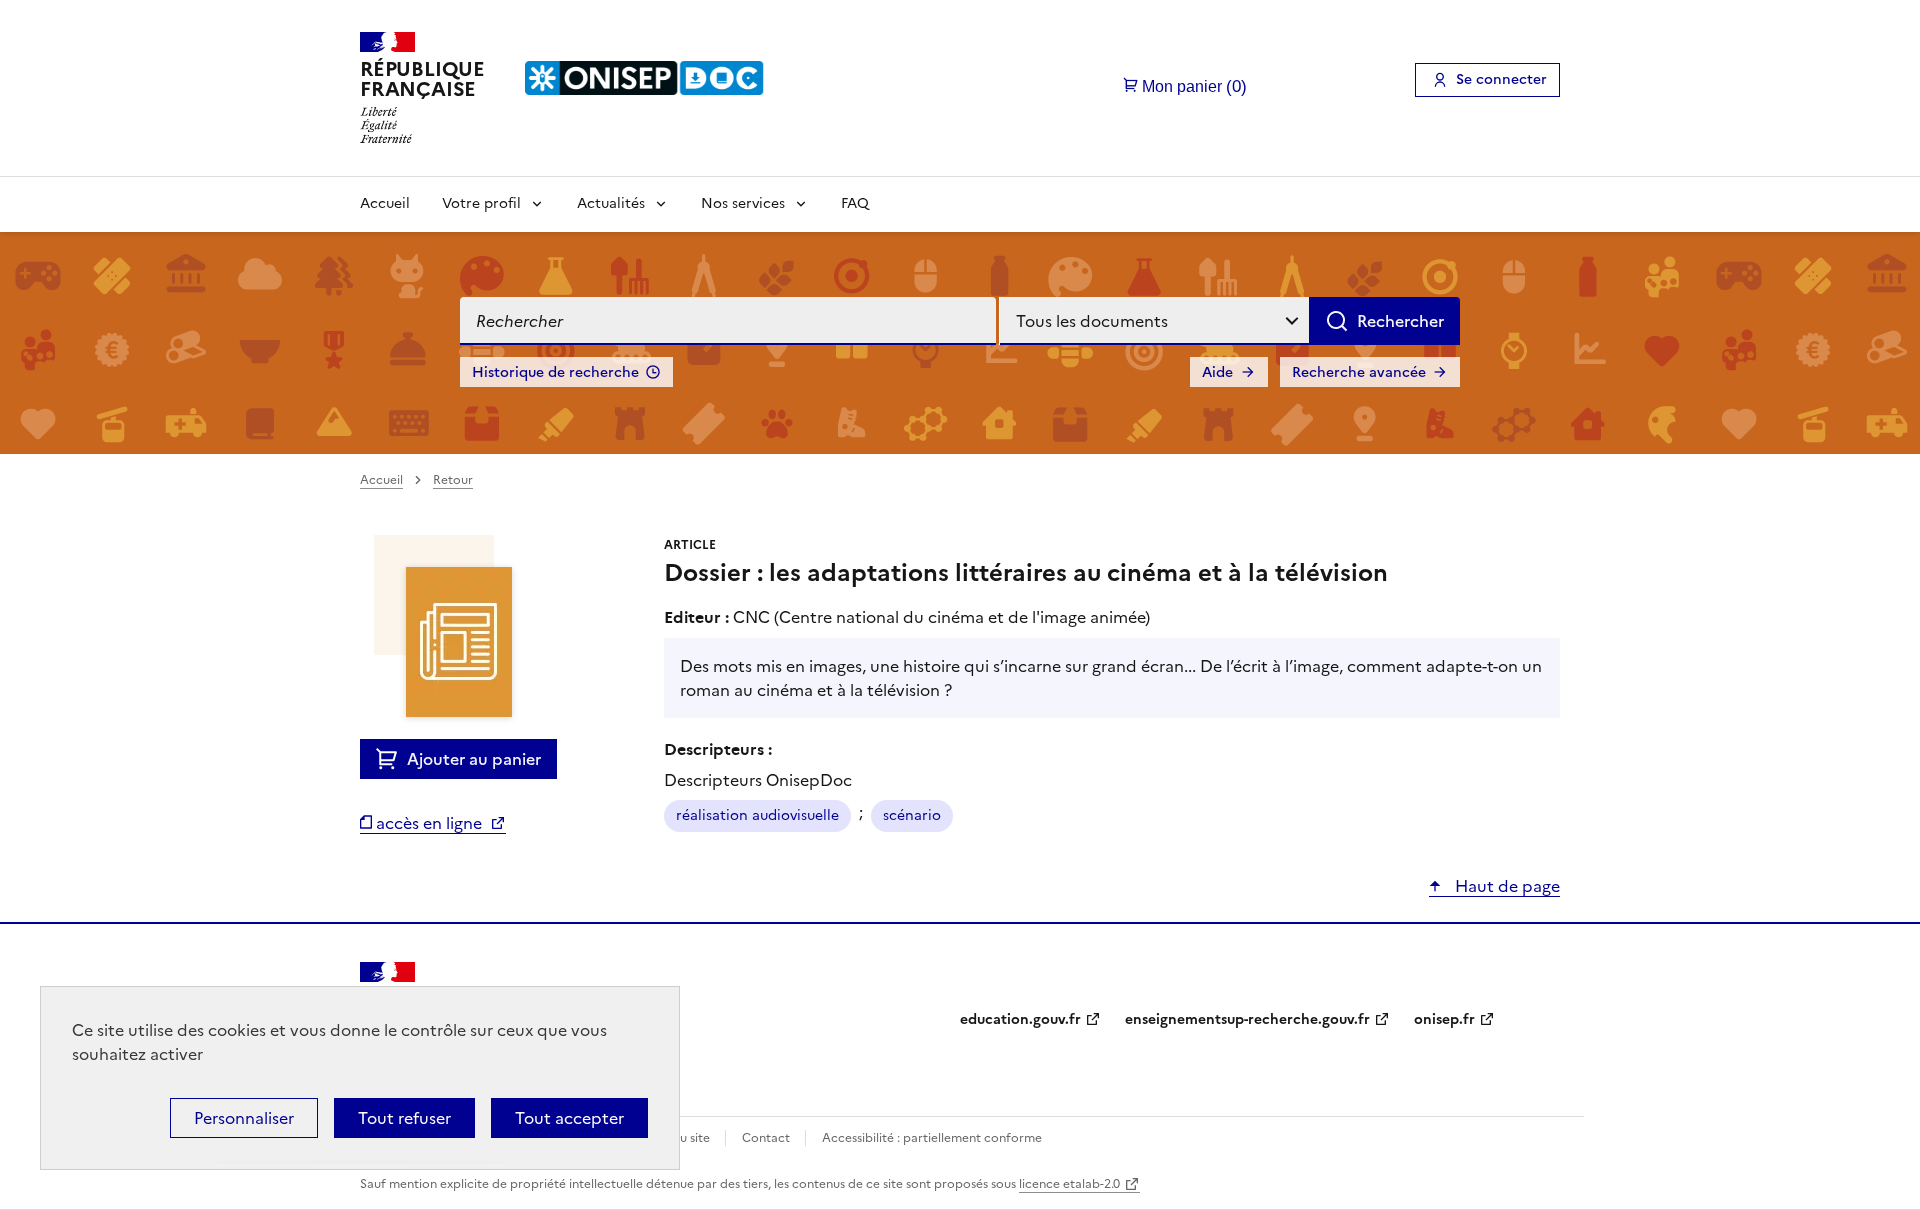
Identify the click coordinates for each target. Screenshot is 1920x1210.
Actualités (611, 203)
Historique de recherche (555, 372)
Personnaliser (244, 1118)
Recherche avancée (1359, 372)
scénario (912, 815)
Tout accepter (569, 1118)
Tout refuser (404, 1118)
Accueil (385, 203)
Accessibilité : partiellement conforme (932, 1138)
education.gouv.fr (1020, 1019)
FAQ (855, 203)
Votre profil (481, 203)
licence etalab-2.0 (1069, 1184)
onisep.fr (1444, 1019)
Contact (767, 1138)
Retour (453, 480)
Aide (1217, 372)
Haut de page (1505, 886)
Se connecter (1501, 79)
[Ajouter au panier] (391, 759)
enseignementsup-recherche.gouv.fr (1247, 1019)
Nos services (743, 203)
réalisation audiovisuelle (757, 815)
